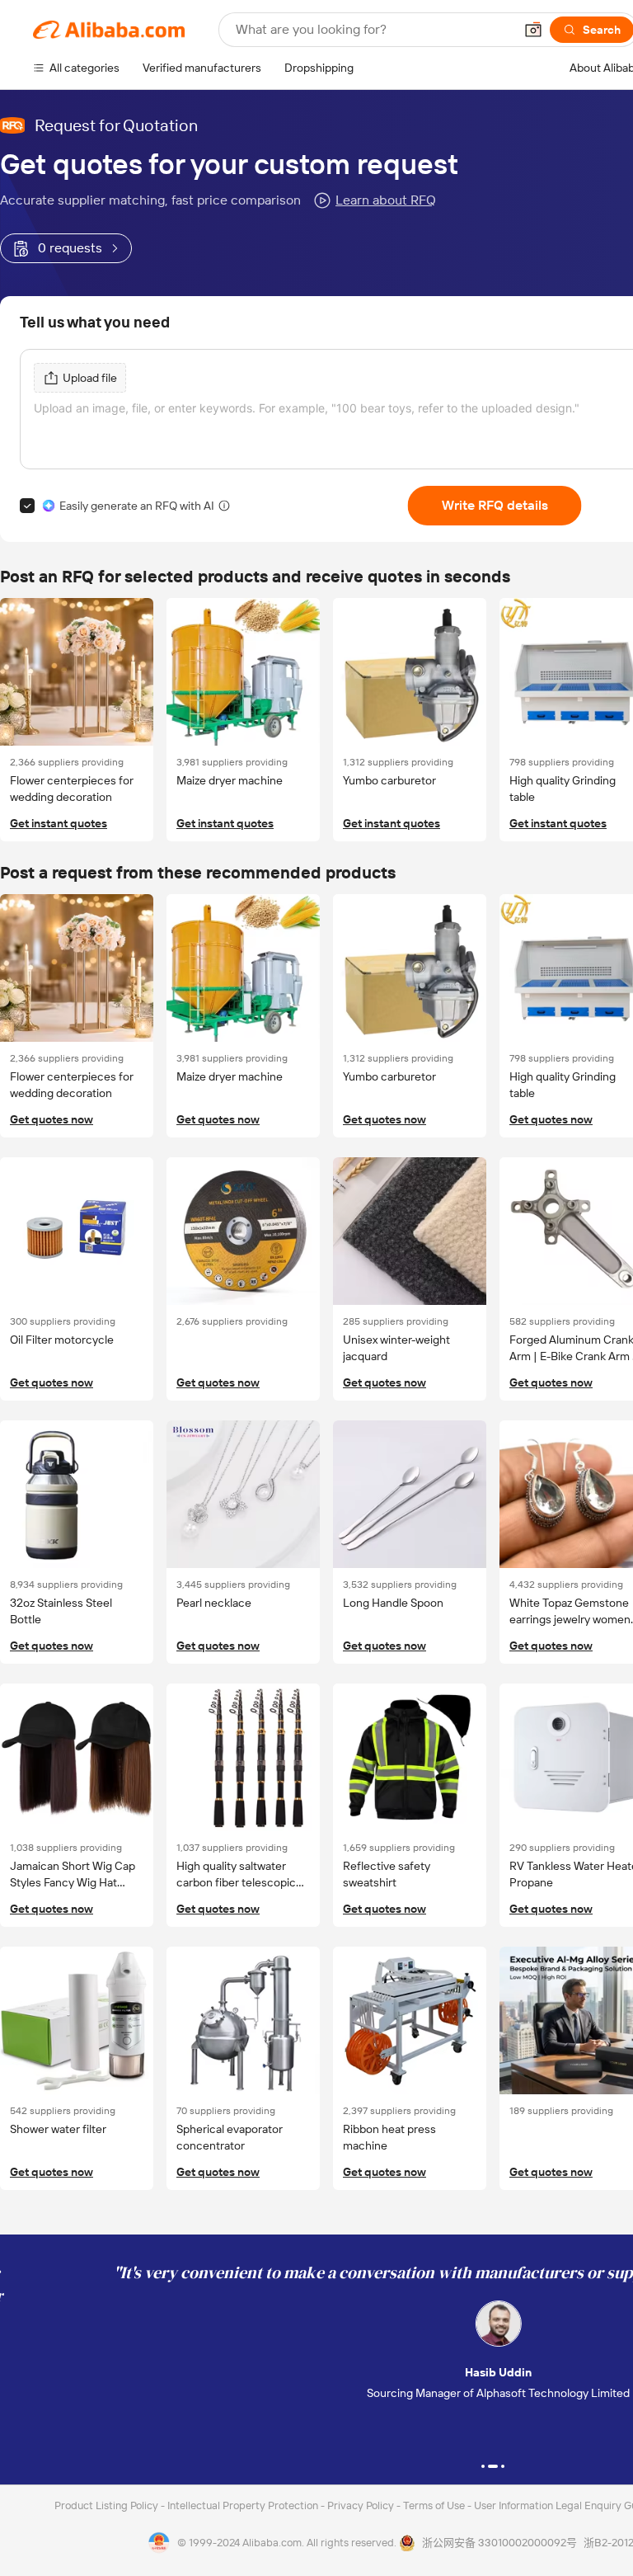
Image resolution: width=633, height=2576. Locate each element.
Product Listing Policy (108, 2505)
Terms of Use (435, 2505)
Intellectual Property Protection (244, 2505)
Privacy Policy (362, 2505)
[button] (533, 30)
